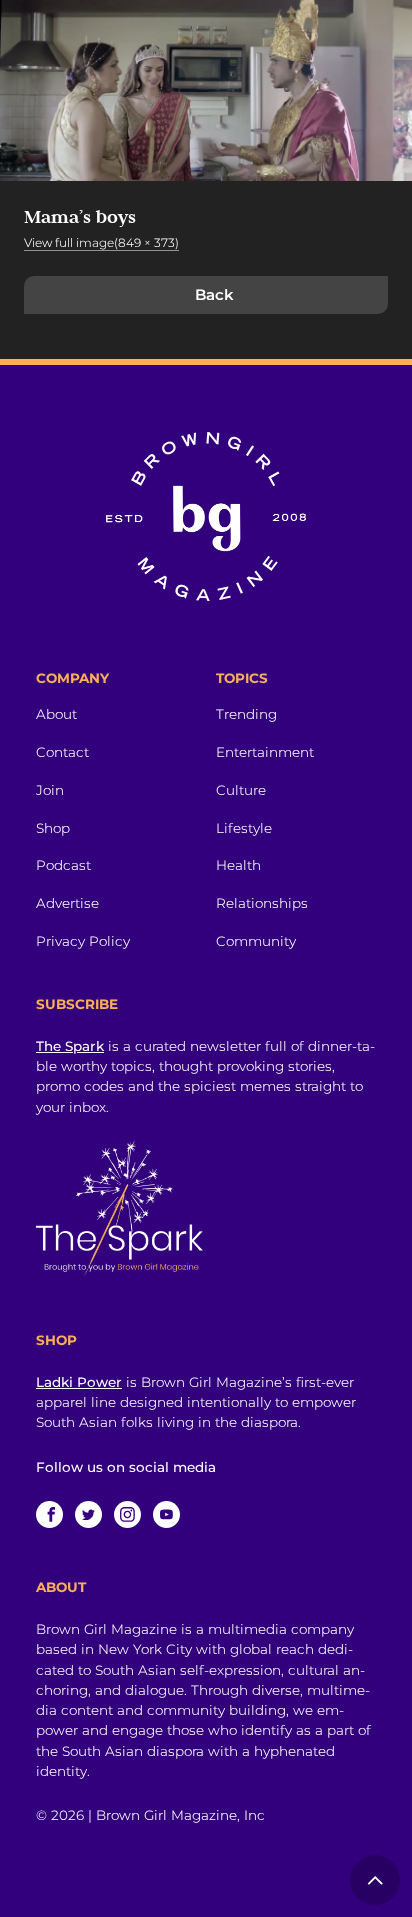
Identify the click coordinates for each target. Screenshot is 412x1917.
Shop (53, 828)
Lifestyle (244, 828)
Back (214, 294)
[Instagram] (127, 1514)
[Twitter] (88, 1514)
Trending (246, 714)
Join (50, 790)
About (56, 714)
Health (238, 865)
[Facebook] (49, 1514)
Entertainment (265, 752)
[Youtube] (166, 1514)
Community (256, 941)
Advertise (67, 903)
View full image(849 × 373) (101, 242)
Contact (62, 752)
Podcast (63, 865)
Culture (241, 790)
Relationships (262, 903)
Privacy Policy (83, 941)
